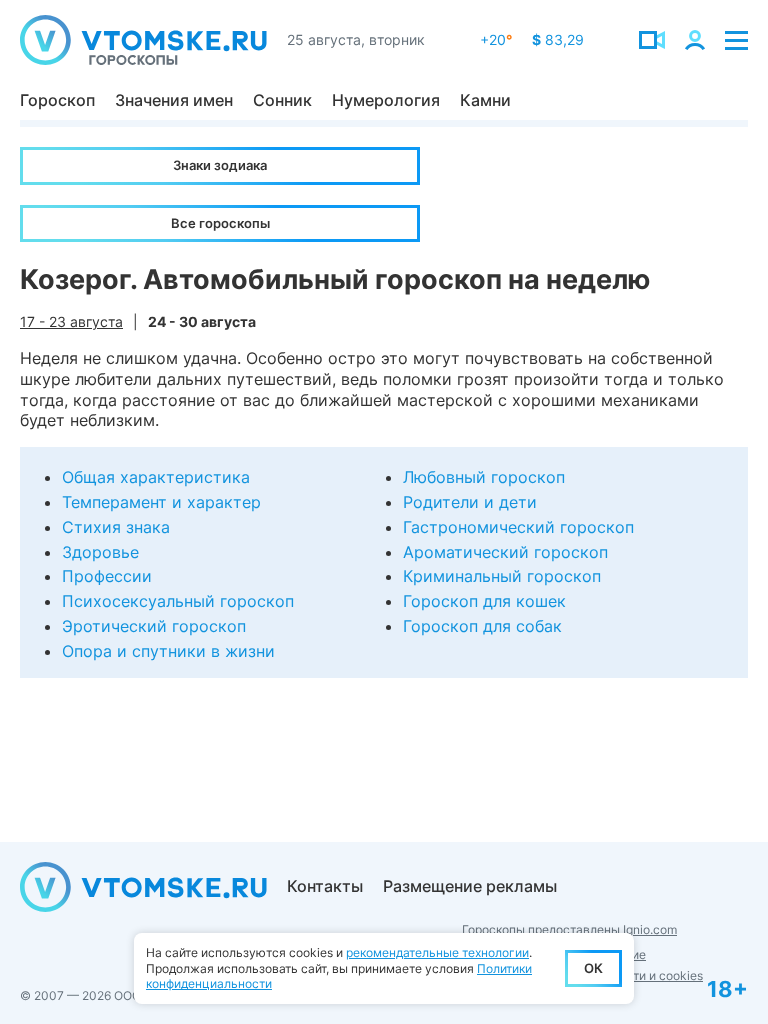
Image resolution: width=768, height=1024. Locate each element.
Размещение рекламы (470, 886)
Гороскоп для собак (482, 626)
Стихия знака (116, 527)
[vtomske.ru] (143, 40)
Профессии (107, 576)
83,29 (558, 39)
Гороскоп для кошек (484, 601)
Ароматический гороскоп (505, 552)
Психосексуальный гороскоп (178, 601)
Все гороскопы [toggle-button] (220, 223)
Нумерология (386, 100)
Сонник (282, 100)
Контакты (325, 886)
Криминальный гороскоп (502, 576)
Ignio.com (650, 929)
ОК (593, 968)
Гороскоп (57, 100)
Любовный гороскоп (484, 477)
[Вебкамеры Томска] (652, 40)
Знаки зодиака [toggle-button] (220, 165)
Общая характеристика (156, 477)
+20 (496, 39)
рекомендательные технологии (437, 952)
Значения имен (174, 100)
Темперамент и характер (161, 502)
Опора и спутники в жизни (168, 651)
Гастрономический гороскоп (518, 527)
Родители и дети (470, 502)
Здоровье (100, 552)
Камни (485, 100)
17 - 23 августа (71, 321)
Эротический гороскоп (154, 626)
